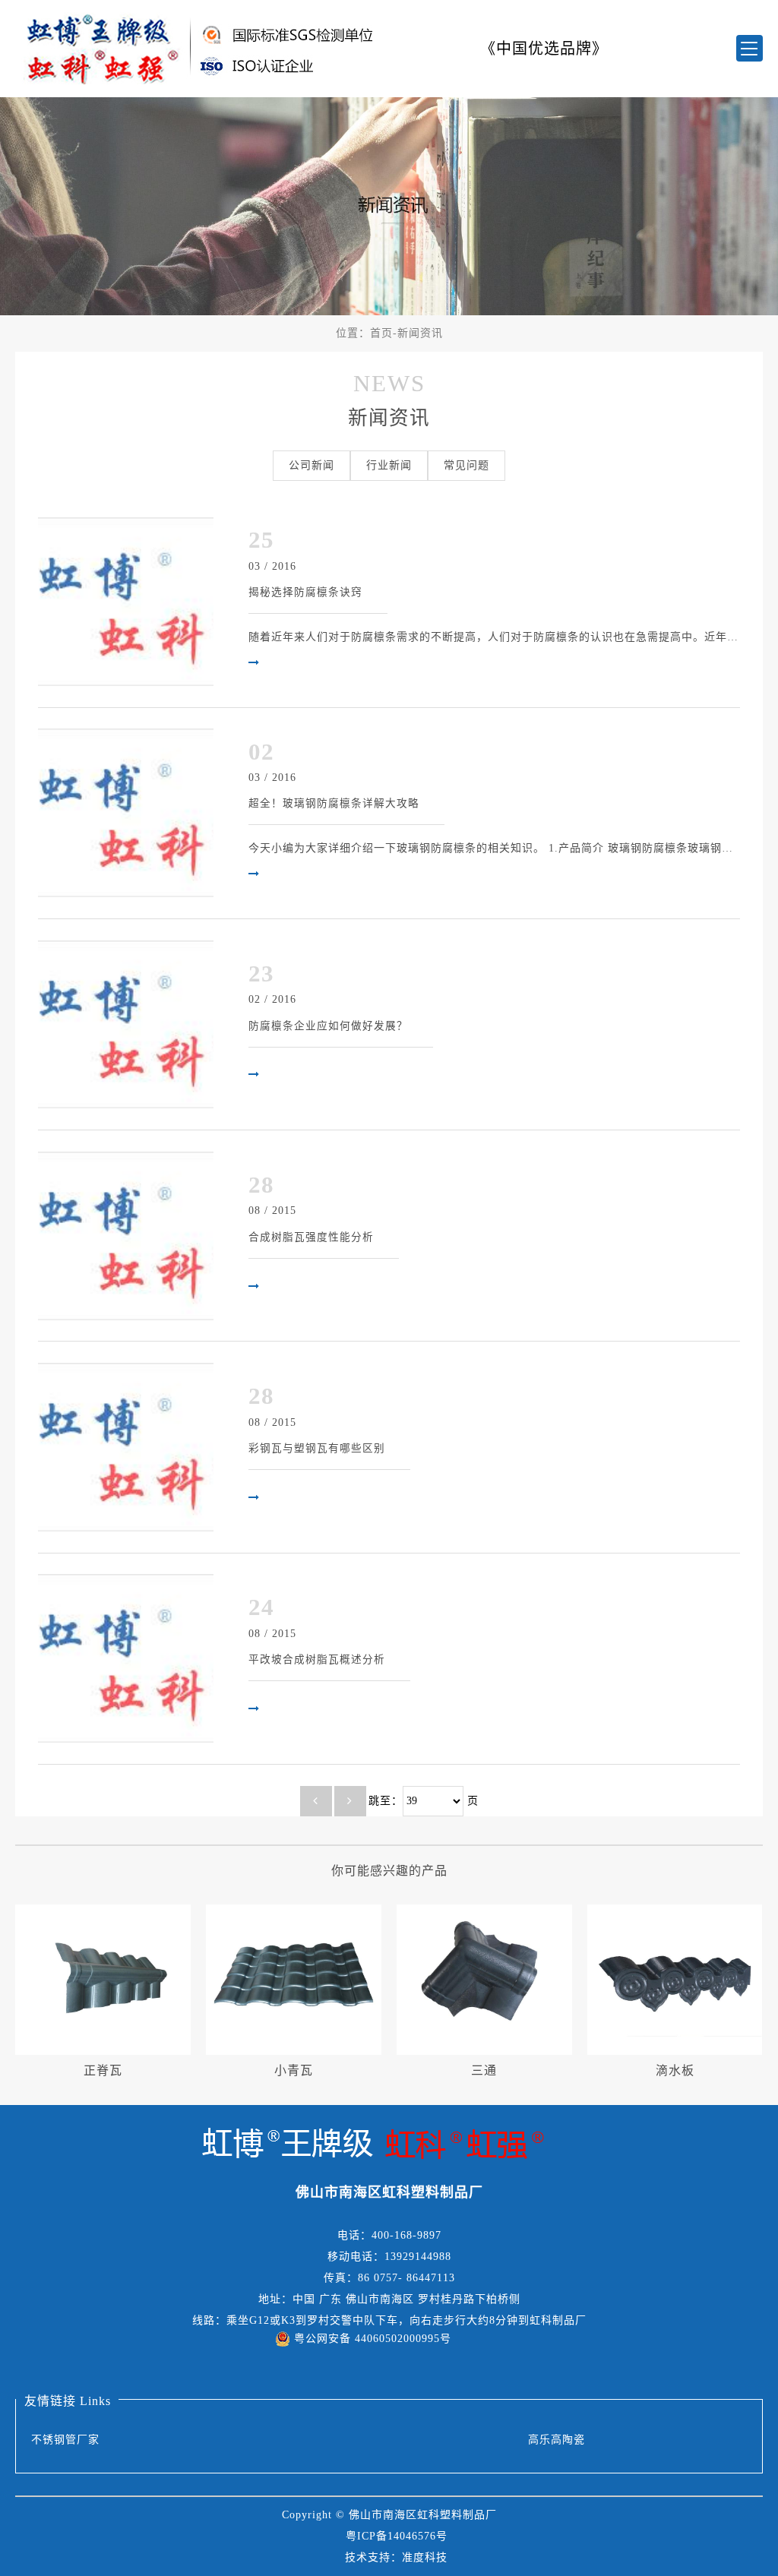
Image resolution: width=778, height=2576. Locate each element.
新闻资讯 (420, 333)
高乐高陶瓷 (557, 2440)
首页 (381, 333)
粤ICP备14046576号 (397, 2536)
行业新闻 (389, 465)
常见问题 (466, 465)
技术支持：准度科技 (396, 2557)
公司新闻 (312, 465)
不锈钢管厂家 (65, 2440)
